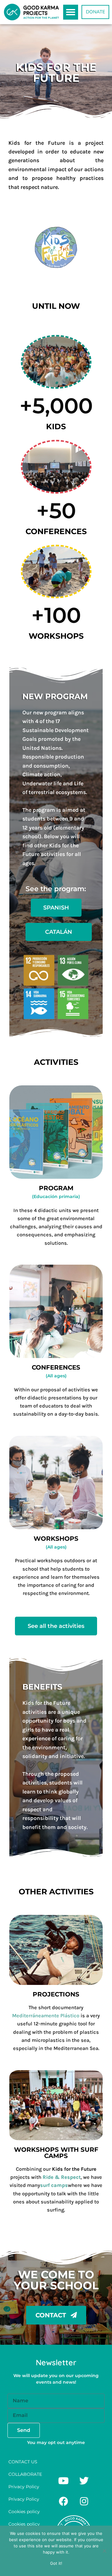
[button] (71, 12)
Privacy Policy (24, 2487)
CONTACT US (23, 2462)
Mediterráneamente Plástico (46, 2016)
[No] (104, 2551)
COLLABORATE (25, 2474)
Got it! (56, 2563)
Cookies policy (24, 2512)
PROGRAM (56, 1188)
